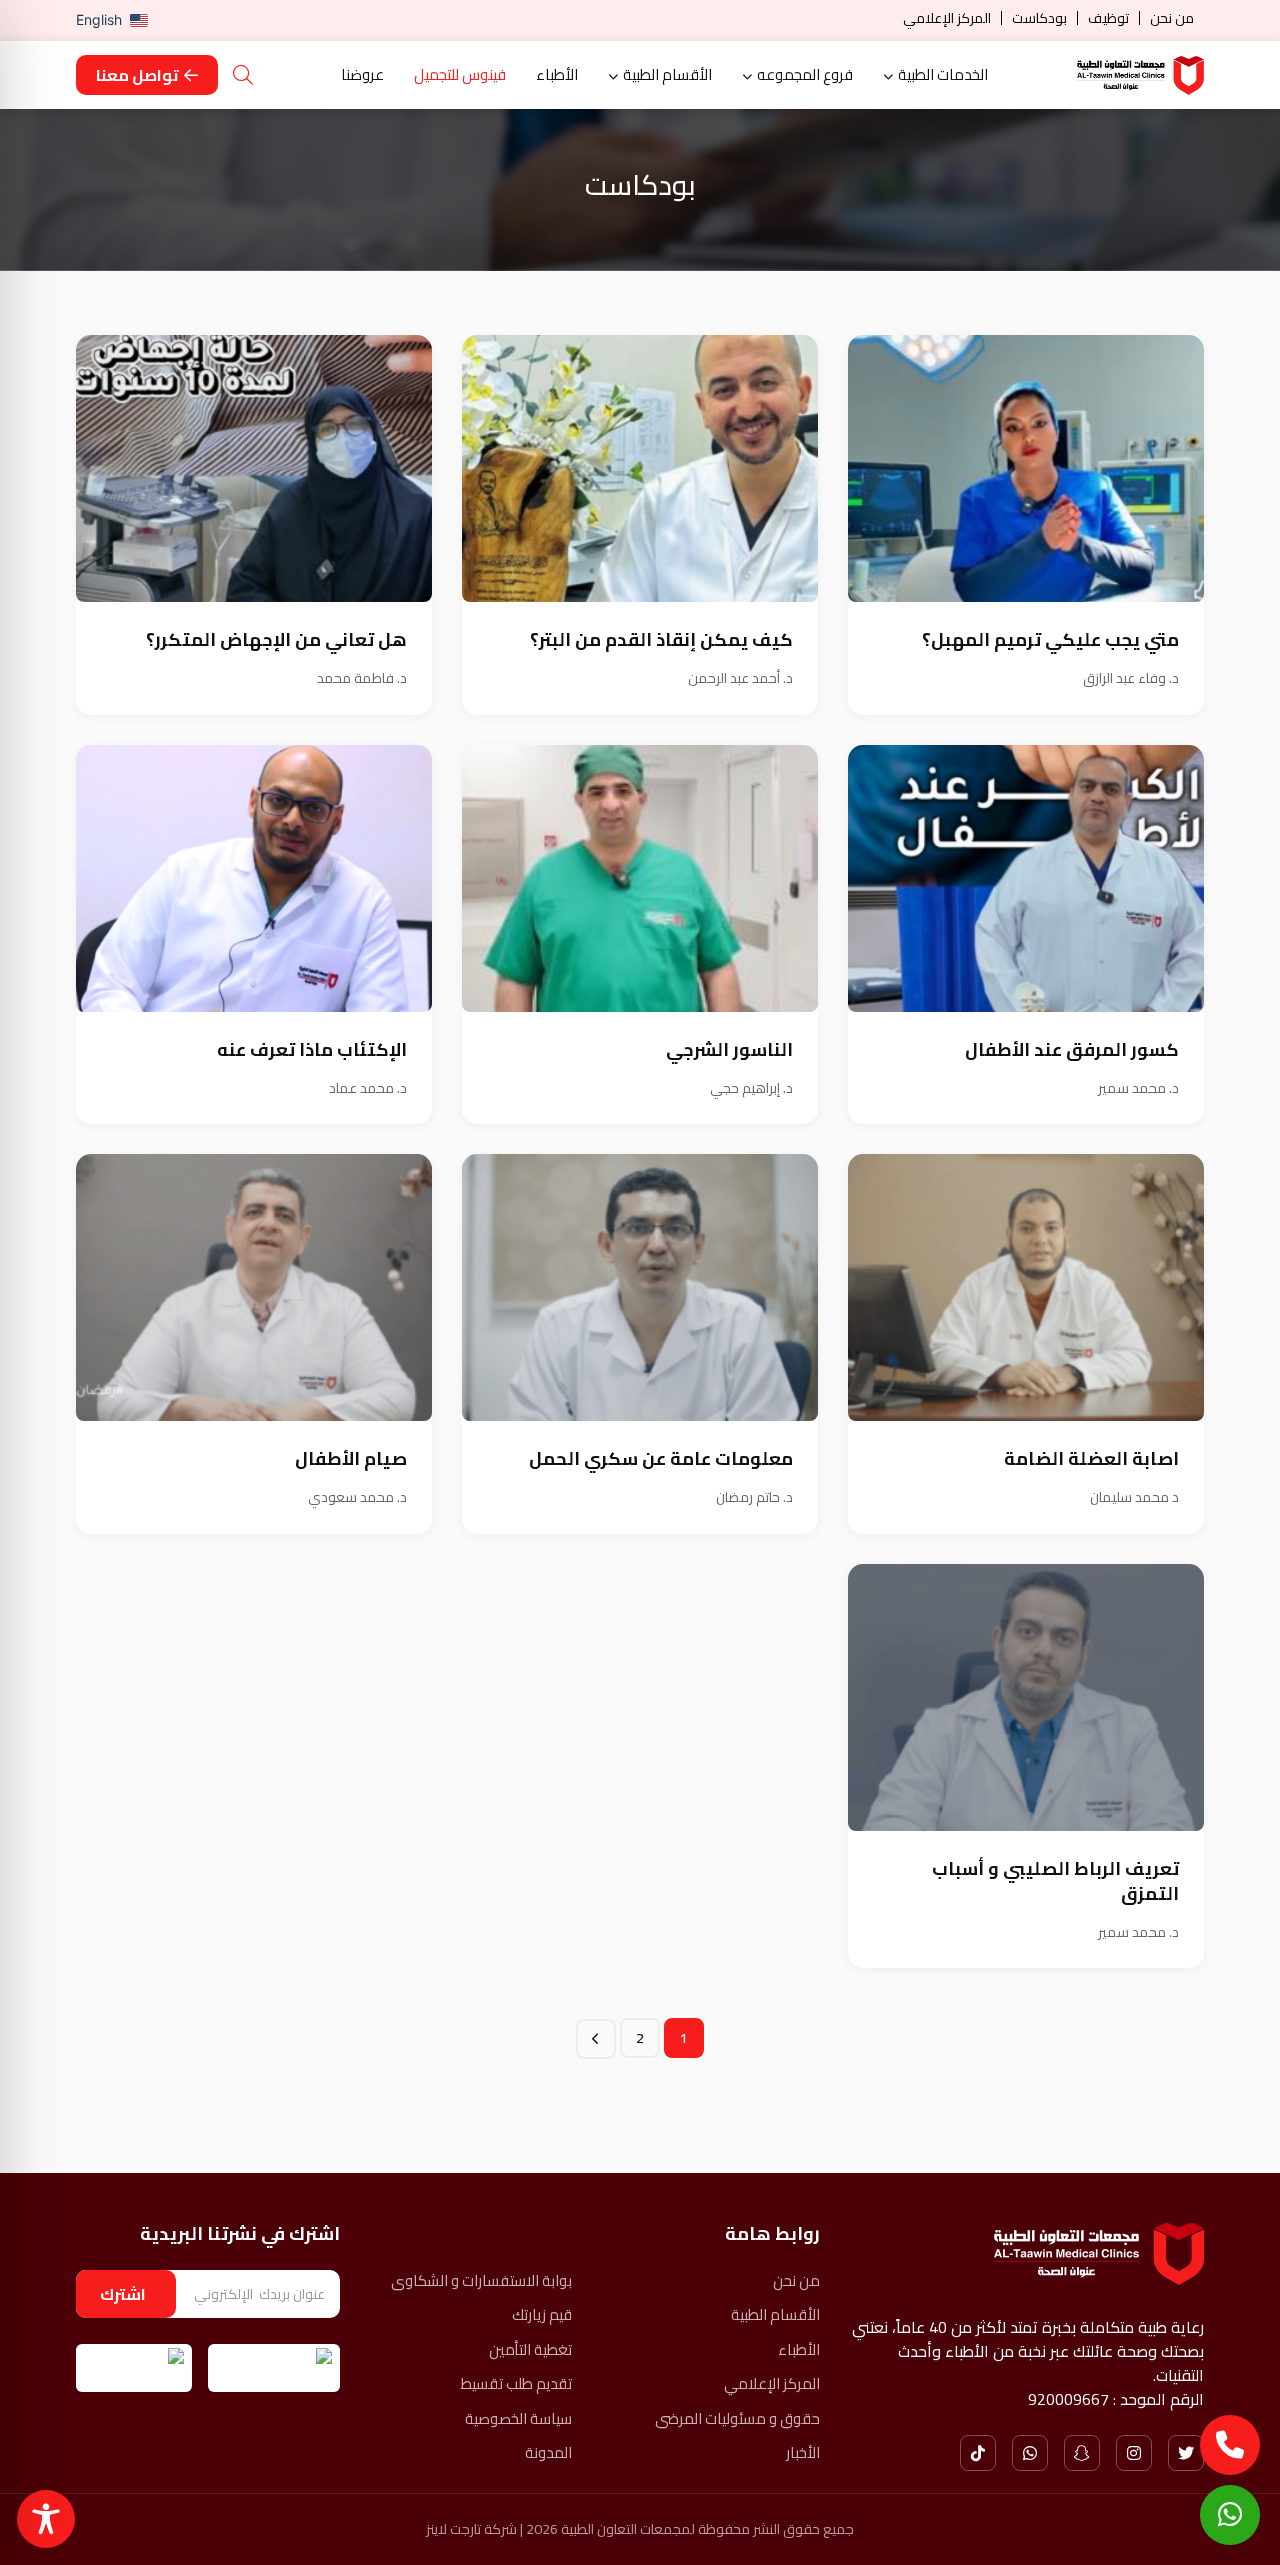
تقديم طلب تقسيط (516, 2384)
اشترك (123, 2294)
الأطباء (557, 75)
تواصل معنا (137, 75)
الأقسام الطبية (667, 75)
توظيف (1108, 18)
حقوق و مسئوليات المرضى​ (737, 2419)
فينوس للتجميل (460, 75)
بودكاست (1039, 18)
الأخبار (803, 2453)
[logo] (1140, 75)
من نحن (1172, 18)
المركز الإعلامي (947, 18)
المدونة (548, 2453)
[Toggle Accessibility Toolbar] (46, 2519)
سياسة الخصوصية (518, 2419)
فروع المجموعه (805, 75)
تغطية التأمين (530, 2350)
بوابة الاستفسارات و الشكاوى (481, 2281)
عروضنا (362, 75)
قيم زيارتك (542, 2315)
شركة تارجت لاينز (471, 2529)
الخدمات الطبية (943, 75)
